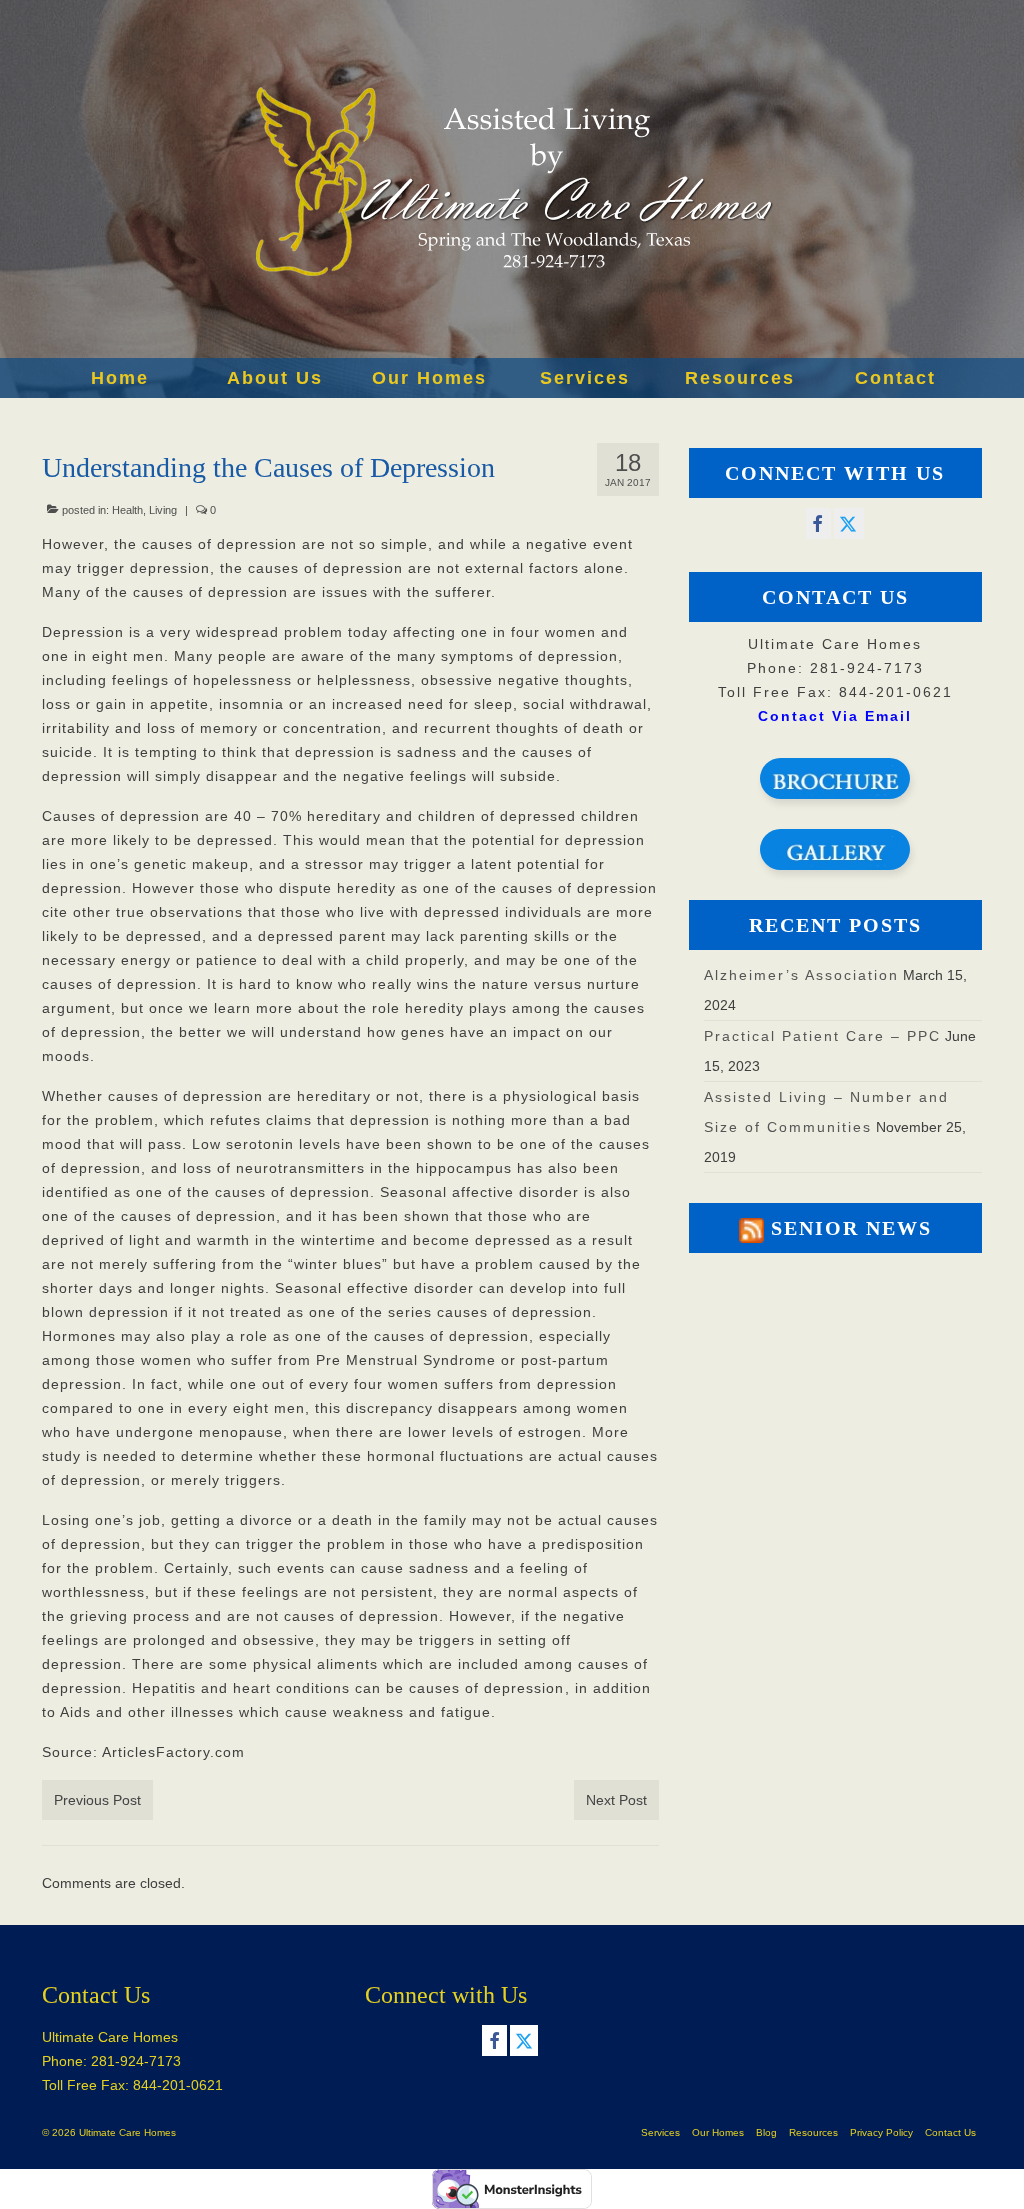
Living (163, 510)
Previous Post (97, 1800)
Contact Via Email (835, 716)
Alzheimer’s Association (801, 975)
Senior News (851, 1228)
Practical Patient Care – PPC (822, 1036)
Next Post (616, 1800)
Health (127, 510)
